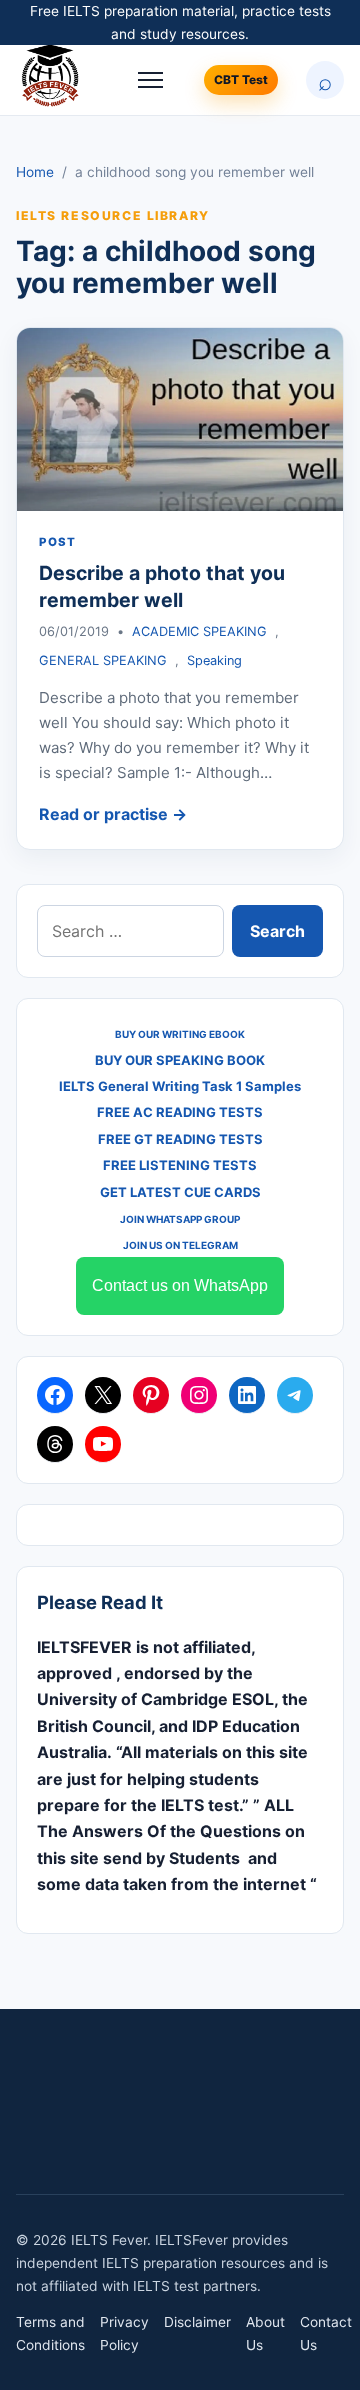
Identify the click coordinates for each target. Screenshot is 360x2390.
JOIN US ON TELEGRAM (180, 1245)
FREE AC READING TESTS (180, 1112)
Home (35, 172)
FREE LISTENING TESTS (180, 1165)
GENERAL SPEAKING (103, 660)
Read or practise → (113, 814)
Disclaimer (197, 2322)
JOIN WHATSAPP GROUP (180, 1219)
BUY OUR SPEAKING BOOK (180, 1060)
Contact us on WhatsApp (180, 1285)
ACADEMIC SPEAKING (199, 631)
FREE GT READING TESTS (180, 1139)
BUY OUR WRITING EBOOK (180, 1034)
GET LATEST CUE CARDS (180, 1192)
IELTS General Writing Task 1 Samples (180, 1086)
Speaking (214, 660)
